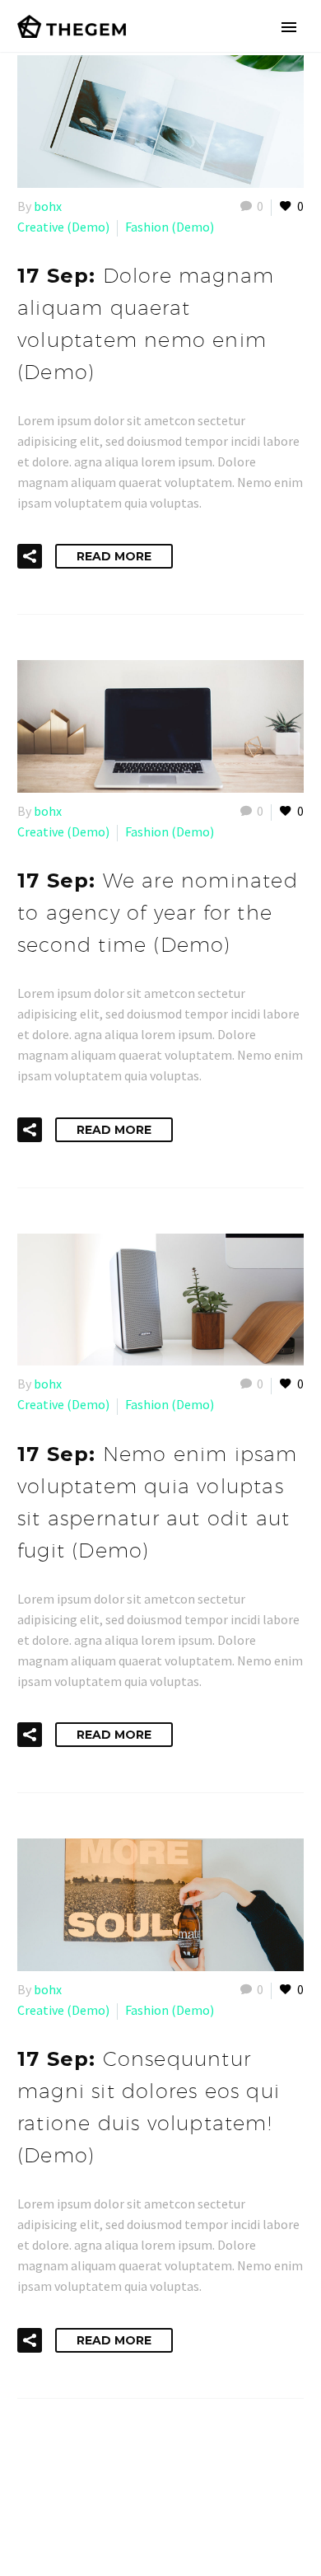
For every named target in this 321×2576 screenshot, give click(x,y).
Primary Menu (289, 27)
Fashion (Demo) (170, 227)
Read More (114, 556)
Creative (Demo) (63, 227)
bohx (48, 206)
